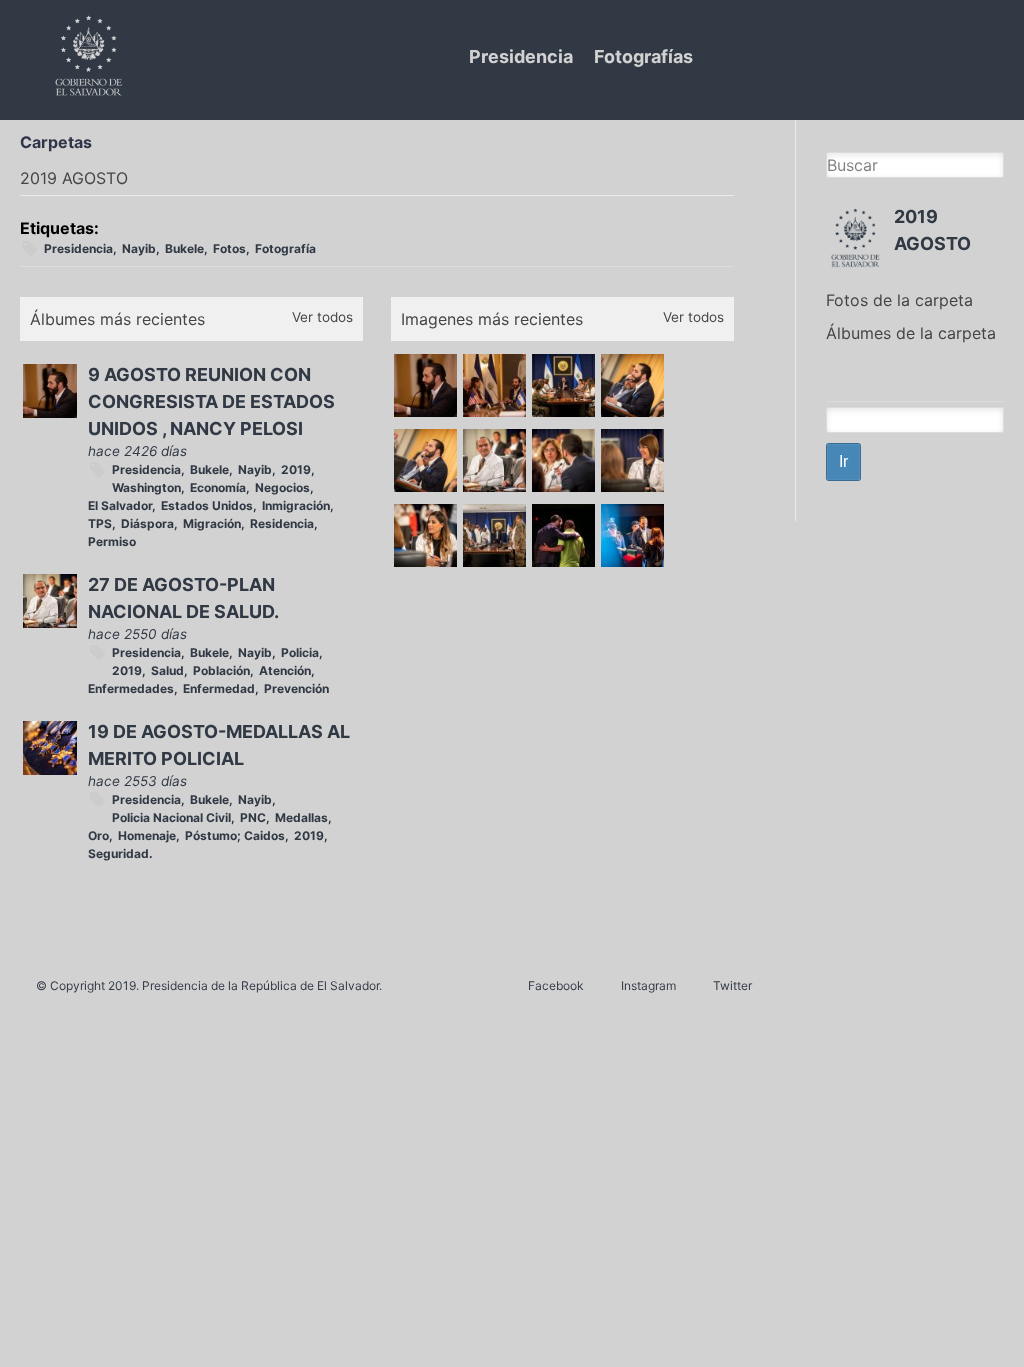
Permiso (112, 541)
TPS (100, 523)
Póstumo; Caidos (235, 835)
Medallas (301, 817)
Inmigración (296, 505)
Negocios (282, 487)
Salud (167, 670)
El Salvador (120, 505)
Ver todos (322, 317)
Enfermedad (219, 688)
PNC (253, 817)
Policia (300, 652)
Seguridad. (120, 853)
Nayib (139, 248)
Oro (98, 835)
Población (221, 670)
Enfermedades (131, 688)
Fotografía (285, 248)
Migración (212, 523)
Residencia (282, 523)
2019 (296, 469)
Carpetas (56, 142)
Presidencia (521, 56)
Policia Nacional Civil (171, 817)
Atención (285, 670)
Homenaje (147, 835)
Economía (218, 487)
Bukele (184, 248)
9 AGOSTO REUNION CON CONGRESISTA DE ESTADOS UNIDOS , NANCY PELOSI (211, 401)
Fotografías (643, 56)
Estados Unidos (207, 505)
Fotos (229, 248)
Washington (146, 487)
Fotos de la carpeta (899, 300)
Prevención (296, 688)
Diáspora (147, 523)
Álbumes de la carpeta (911, 333)
